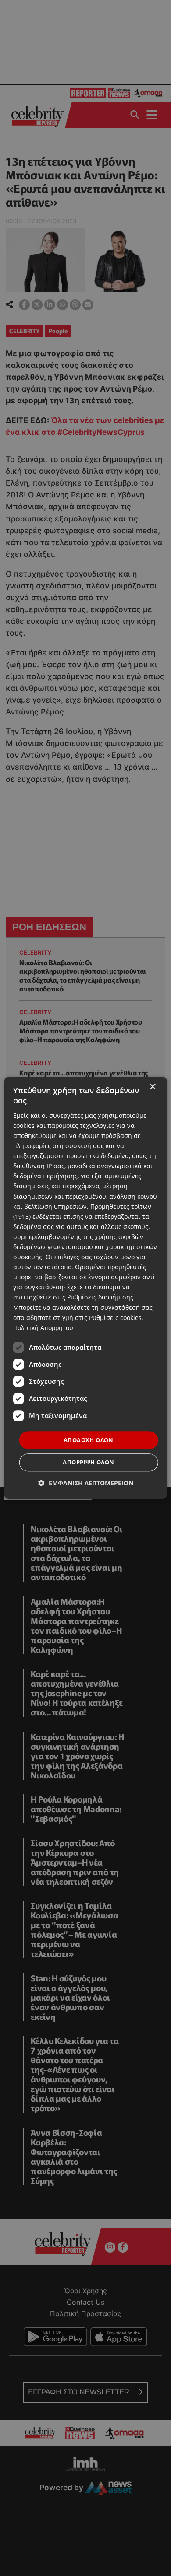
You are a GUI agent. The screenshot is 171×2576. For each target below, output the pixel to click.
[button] (86, 1483)
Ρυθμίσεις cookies (115, 1318)
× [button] (152, 1087)
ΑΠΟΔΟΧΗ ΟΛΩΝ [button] (89, 1440)
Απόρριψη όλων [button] (88, 1463)
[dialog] (86, 1288)
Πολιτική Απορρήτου (43, 1328)
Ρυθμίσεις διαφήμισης (100, 1297)
